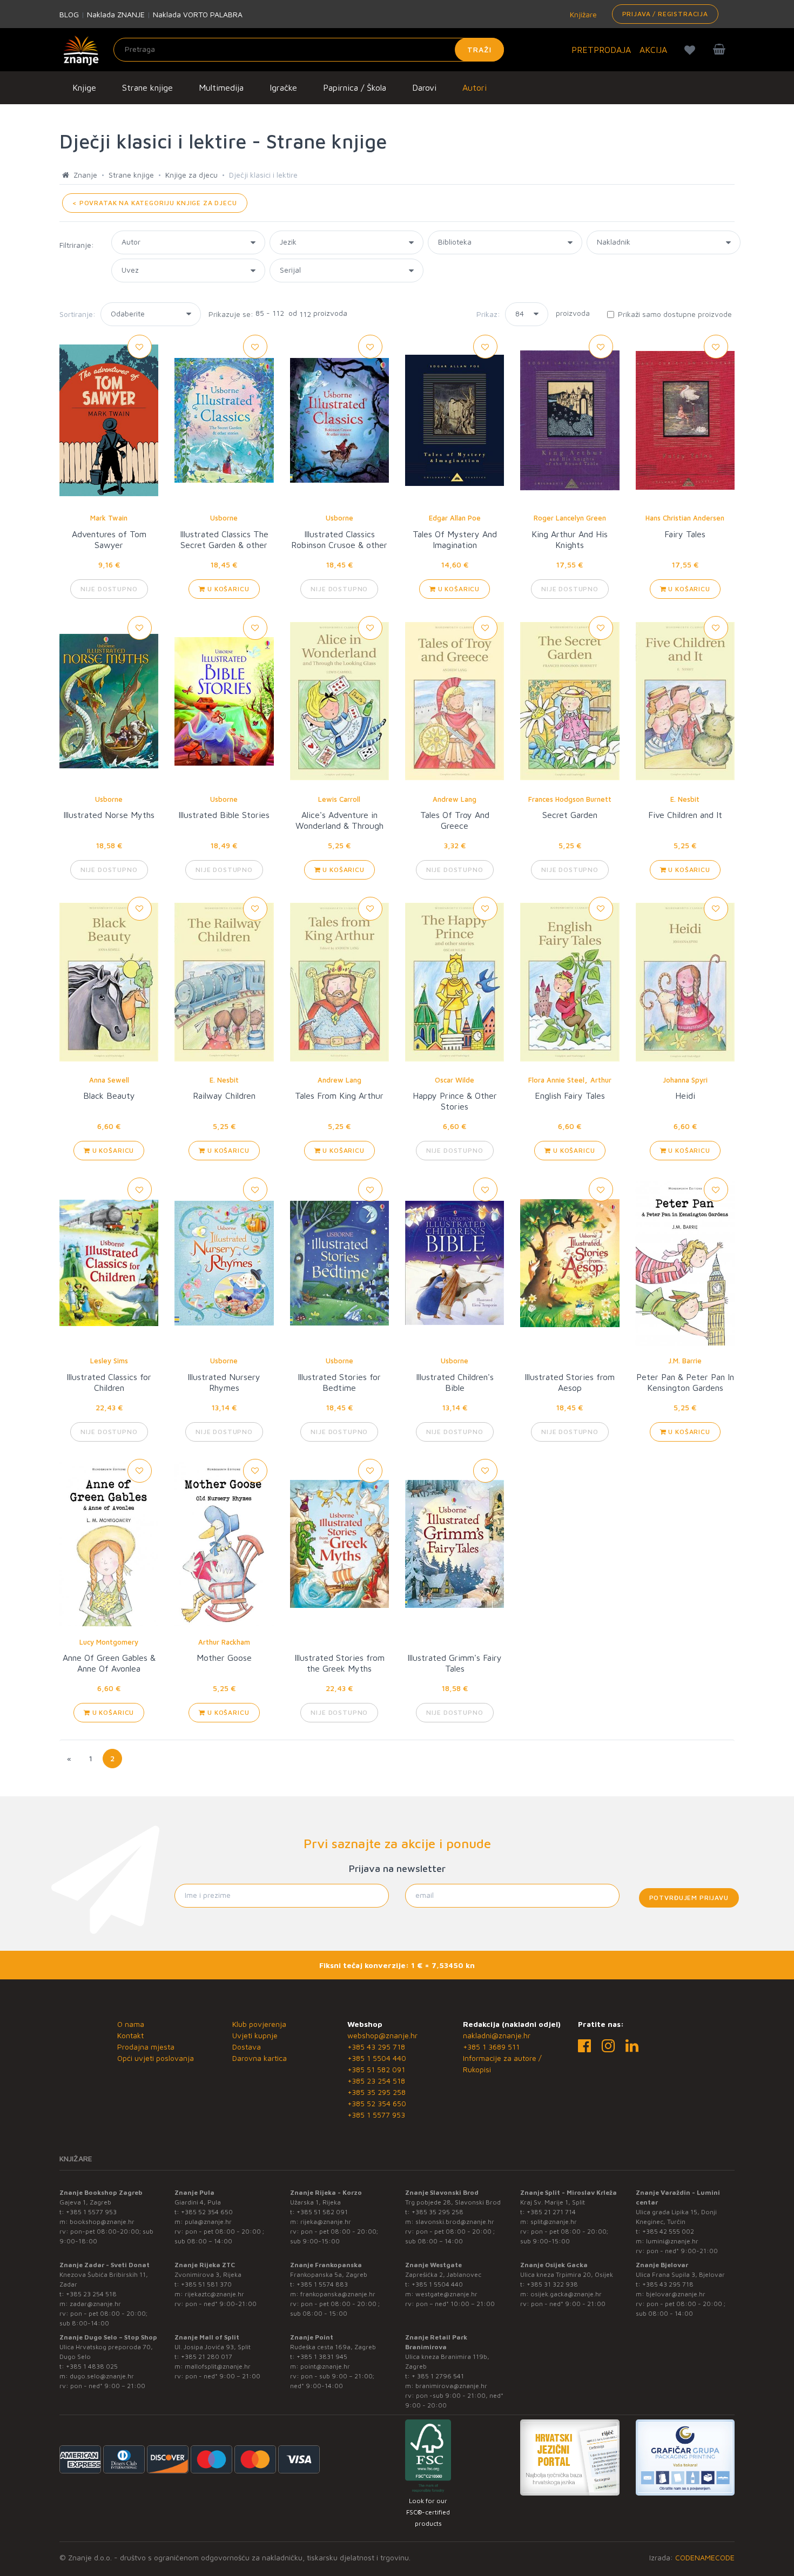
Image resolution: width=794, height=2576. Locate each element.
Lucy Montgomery (109, 1642)
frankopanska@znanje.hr (338, 2294)
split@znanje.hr (554, 2222)
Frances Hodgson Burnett (570, 799)
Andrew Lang (455, 799)
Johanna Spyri (685, 1080)
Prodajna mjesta (146, 2047)
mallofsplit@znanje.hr (218, 2366)
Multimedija (221, 87)
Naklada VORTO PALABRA (198, 14)
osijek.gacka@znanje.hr (566, 2294)
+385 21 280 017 (207, 2357)
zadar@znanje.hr (95, 2304)
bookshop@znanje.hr (102, 2222)
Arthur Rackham (224, 1642)
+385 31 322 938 (552, 2284)
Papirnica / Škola (355, 87)
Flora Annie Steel (556, 1080)
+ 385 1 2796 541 (438, 2376)
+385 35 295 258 (376, 2092)
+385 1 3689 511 (491, 2047)
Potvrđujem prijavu (689, 1898)
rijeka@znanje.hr (326, 2222)
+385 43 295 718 (376, 2047)
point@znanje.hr (325, 2366)
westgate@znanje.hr (446, 2294)
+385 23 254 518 (376, 2081)
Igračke (283, 87)
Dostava (247, 2047)
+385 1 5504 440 (377, 2058)
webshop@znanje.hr (382, 2035)
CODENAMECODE (705, 2557)
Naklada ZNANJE (116, 14)
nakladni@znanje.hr (497, 2035)
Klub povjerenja (259, 2024)
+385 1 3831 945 (322, 2357)
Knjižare (582, 14)
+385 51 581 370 (206, 2284)
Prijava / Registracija (665, 14)
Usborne (224, 518)
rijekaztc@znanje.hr (214, 2294)
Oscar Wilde (455, 1080)
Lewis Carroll (339, 799)
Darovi (424, 87)
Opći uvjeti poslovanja (156, 2058)
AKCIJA (653, 50)
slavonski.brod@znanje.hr (455, 2222)
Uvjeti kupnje (255, 2035)
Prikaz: (488, 314)
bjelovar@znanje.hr (676, 2294)
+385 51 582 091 (376, 2069)
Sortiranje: (78, 314)
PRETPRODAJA (601, 50)
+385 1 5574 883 (322, 2284)
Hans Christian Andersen (685, 518)
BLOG (69, 14)
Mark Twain (109, 518)
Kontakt (130, 2035)
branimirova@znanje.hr (451, 2386)
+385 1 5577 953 (376, 2115)
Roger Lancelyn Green (570, 518)
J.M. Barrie (685, 1361)
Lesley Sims (109, 1361)
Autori (475, 87)
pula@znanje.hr (208, 2222)
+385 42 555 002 (668, 2231)
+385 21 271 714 (551, 2212)
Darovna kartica (260, 2058)
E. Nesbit (685, 799)
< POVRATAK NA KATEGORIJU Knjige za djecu (155, 203)
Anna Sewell (109, 1080)
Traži (479, 49)
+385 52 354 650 (377, 2103)
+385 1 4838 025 (92, 2366)
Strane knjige (147, 87)
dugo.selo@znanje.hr (102, 2376)
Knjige (84, 87)
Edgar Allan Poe (455, 518)
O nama (131, 2024)
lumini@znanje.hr (672, 2241)
